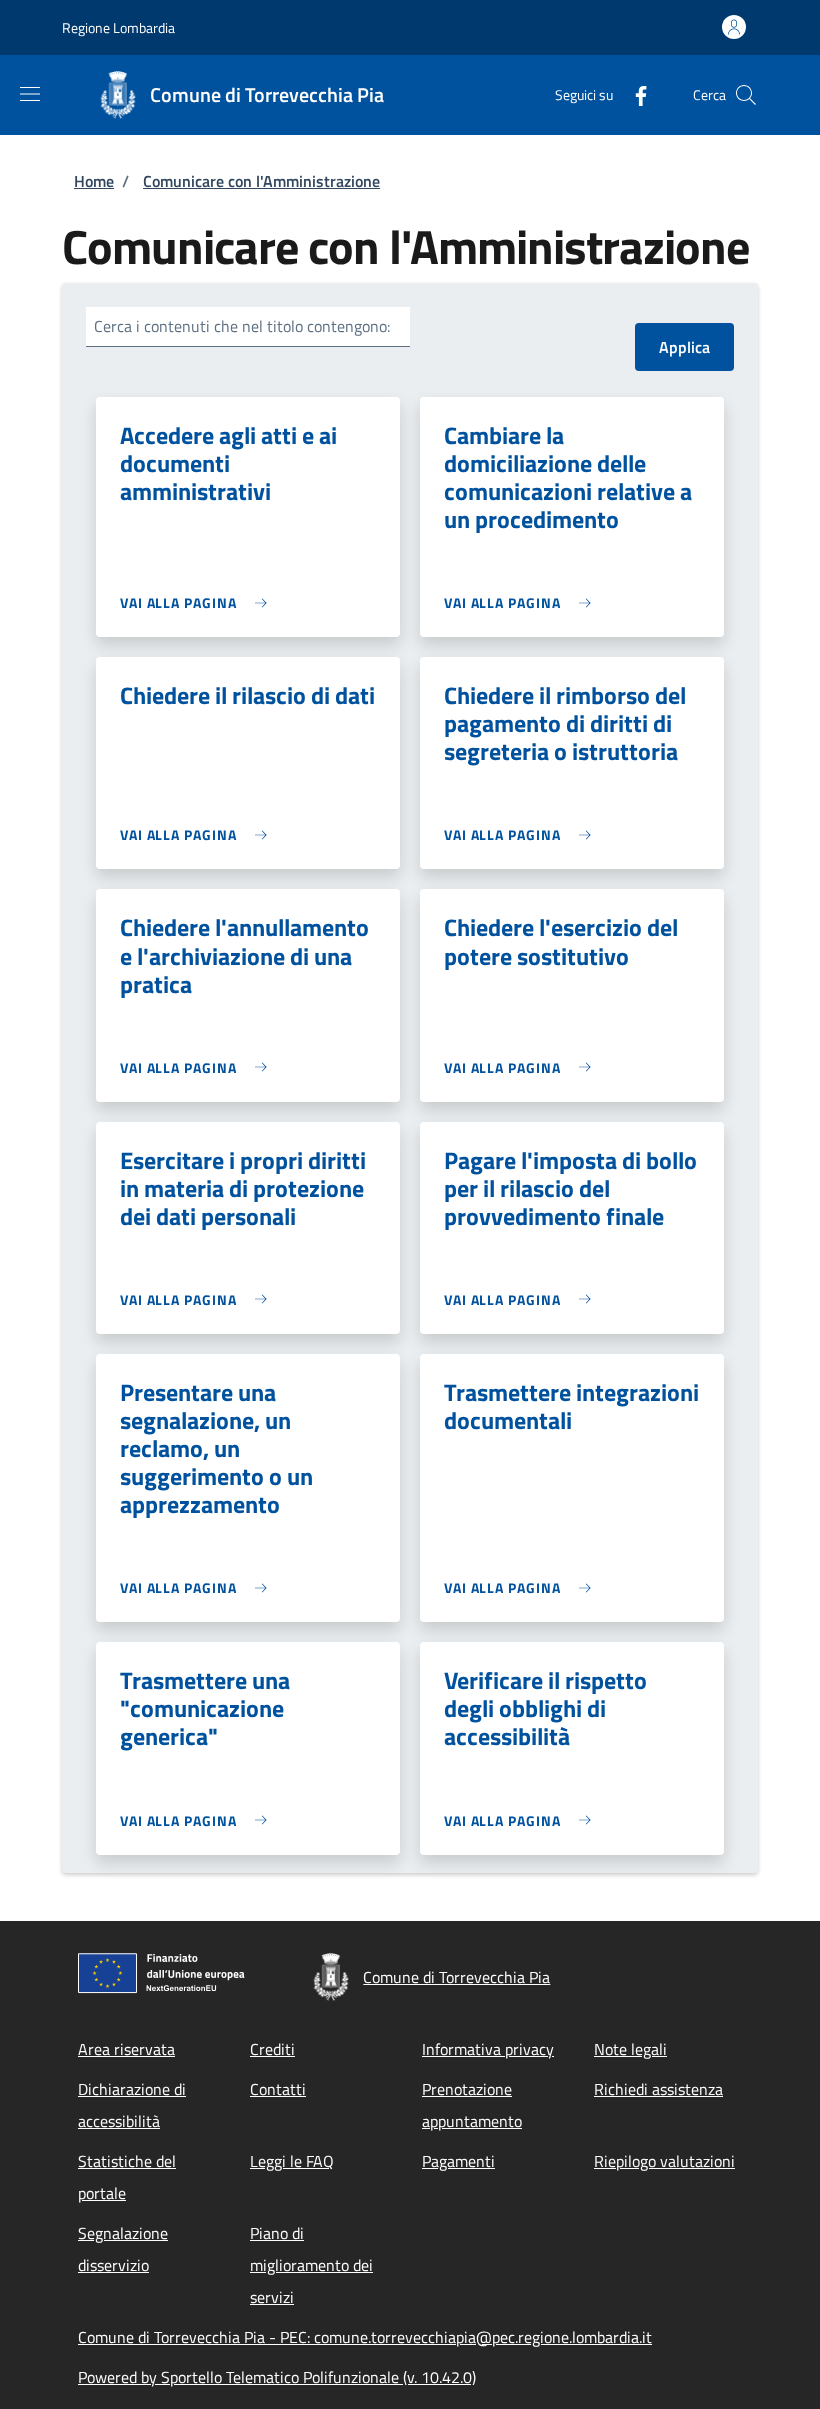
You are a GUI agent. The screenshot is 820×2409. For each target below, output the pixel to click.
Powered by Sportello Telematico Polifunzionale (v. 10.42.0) (277, 2377)
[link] (198, 602)
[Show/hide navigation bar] (30, 94)
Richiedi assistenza (658, 2089)
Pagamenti (458, 2161)
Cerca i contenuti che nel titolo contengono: (242, 326)
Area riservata (126, 2049)
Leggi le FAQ (292, 2161)
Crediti (272, 2049)
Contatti (278, 2089)
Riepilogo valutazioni (664, 2161)
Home (94, 181)
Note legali (630, 2049)
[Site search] (746, 95)
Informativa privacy (488, 2049)
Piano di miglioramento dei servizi (311, 2265)
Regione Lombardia (118, 27)
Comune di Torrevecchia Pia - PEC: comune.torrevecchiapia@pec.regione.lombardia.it (365, 2337)
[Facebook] (633, 94)
